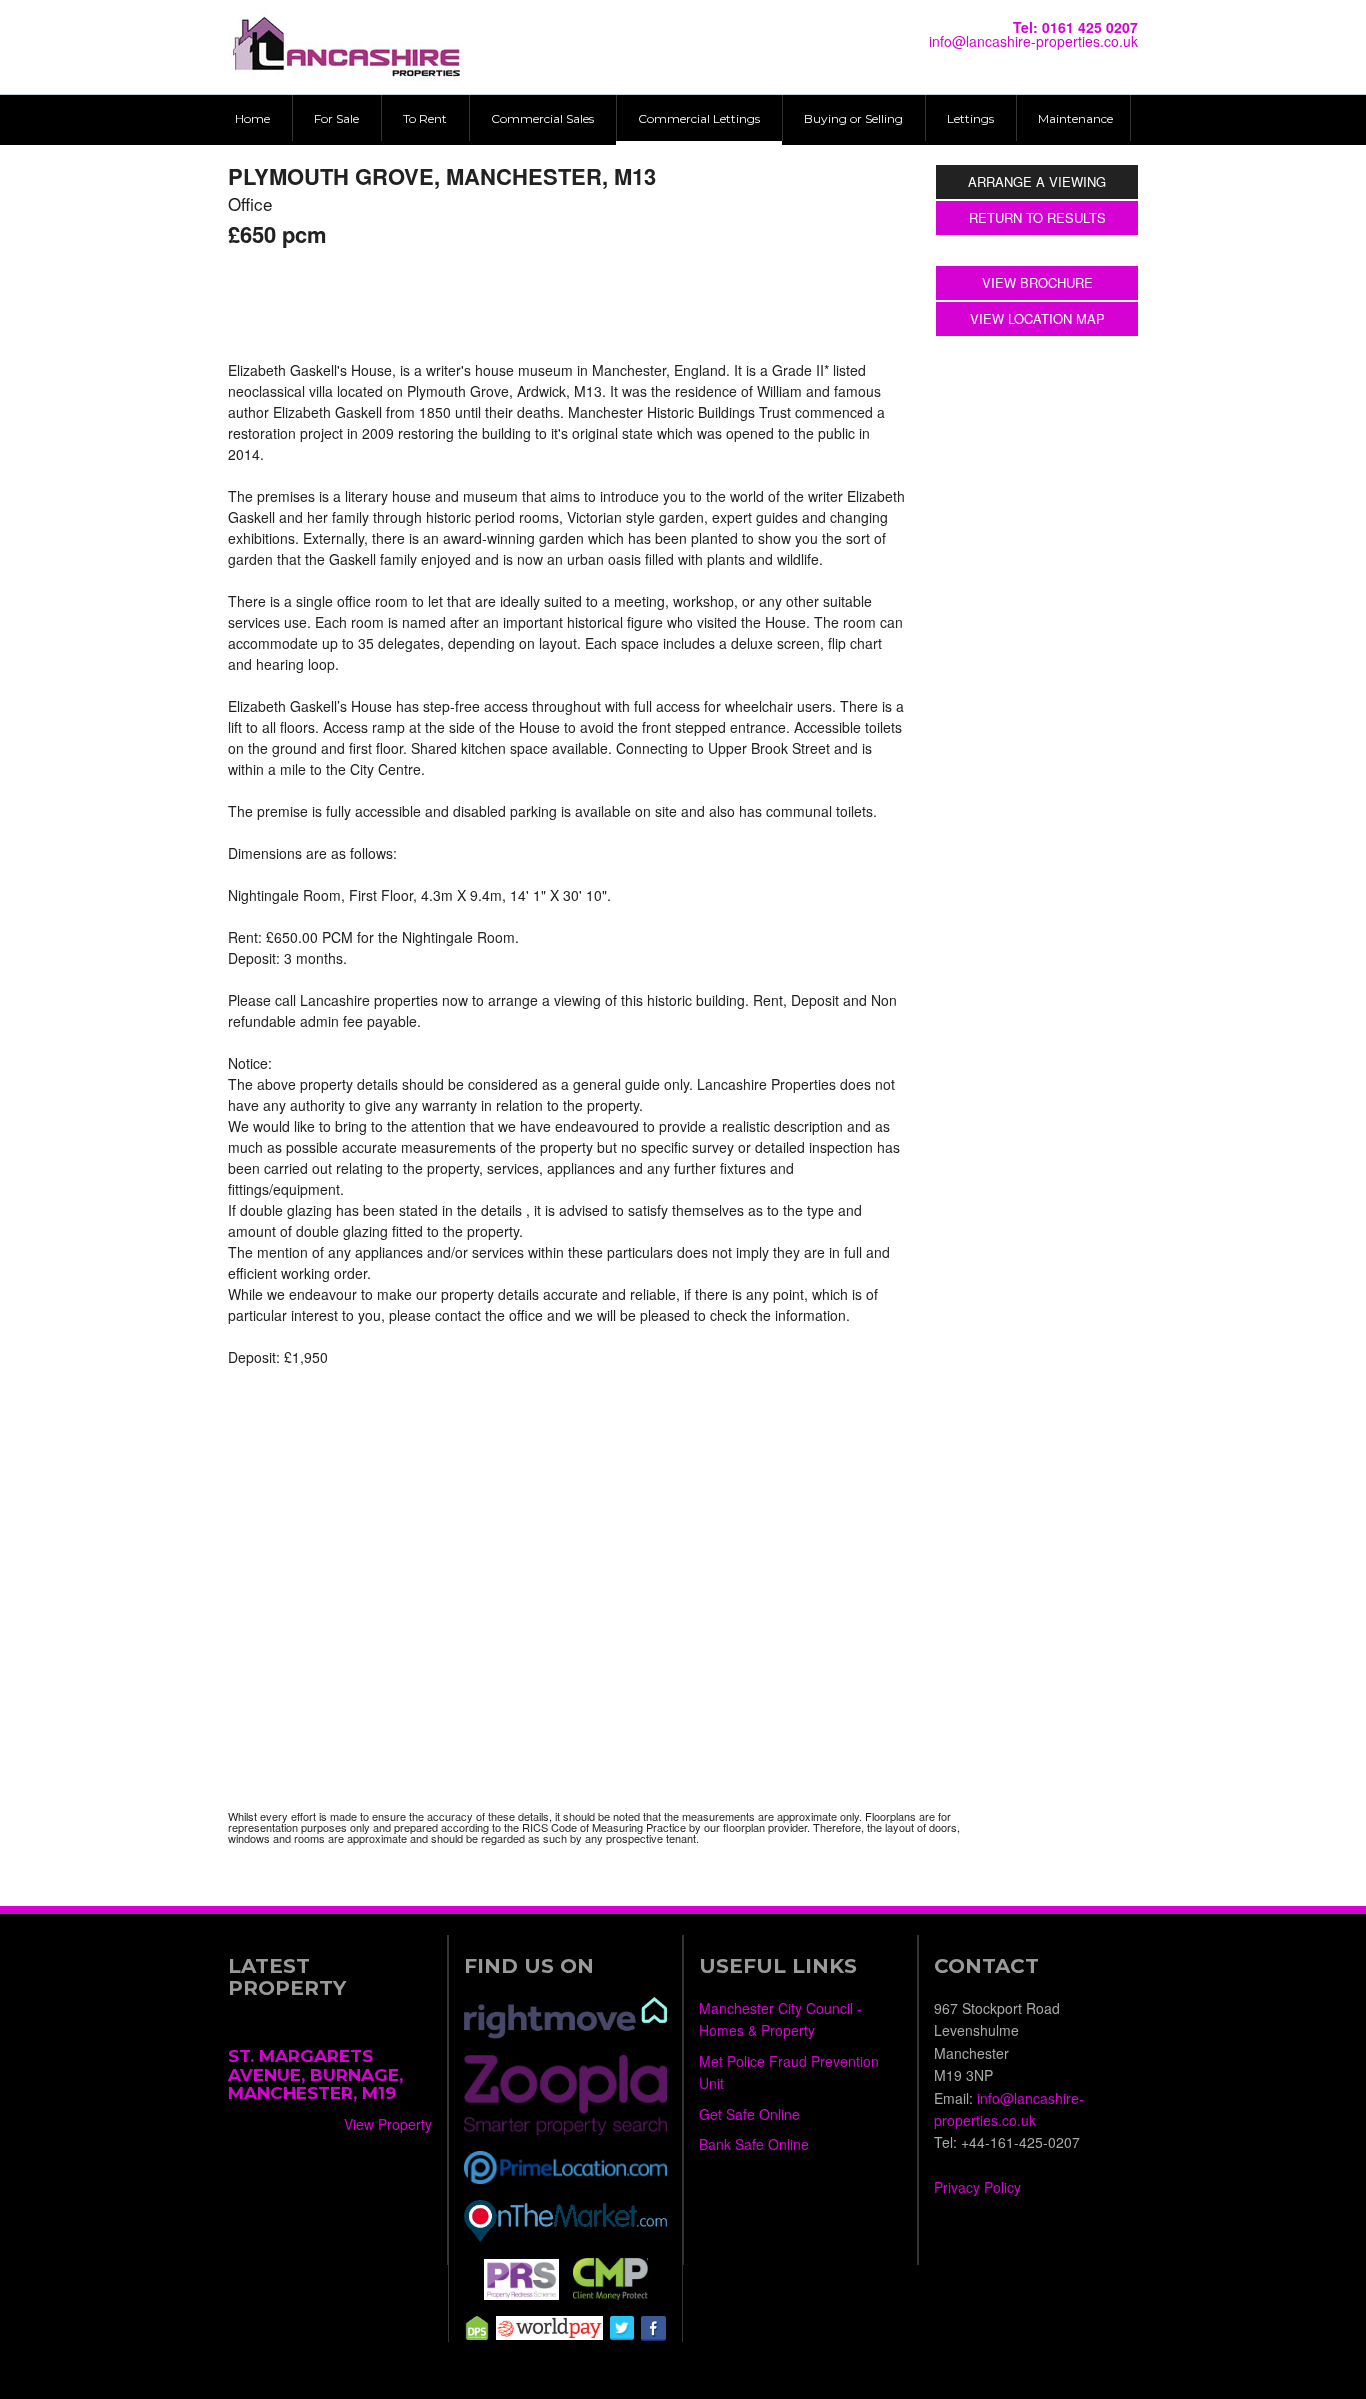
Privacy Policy (977, 2187)
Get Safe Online (749, 2114)
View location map (1037, 318)
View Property (388, 2124)
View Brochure (1037, 282)
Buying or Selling (853, 118)
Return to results (1037, 217)
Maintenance (1075, 118)
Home (252, 118)
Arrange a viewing (1037, 181)
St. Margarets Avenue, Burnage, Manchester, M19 (315, 2074)
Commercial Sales (542, 118)
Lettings (970, 118)
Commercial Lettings (699, 118)
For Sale (336, 118)
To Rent (425, 118)
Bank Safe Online (754, 2144)
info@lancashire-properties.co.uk (1033, 41)
